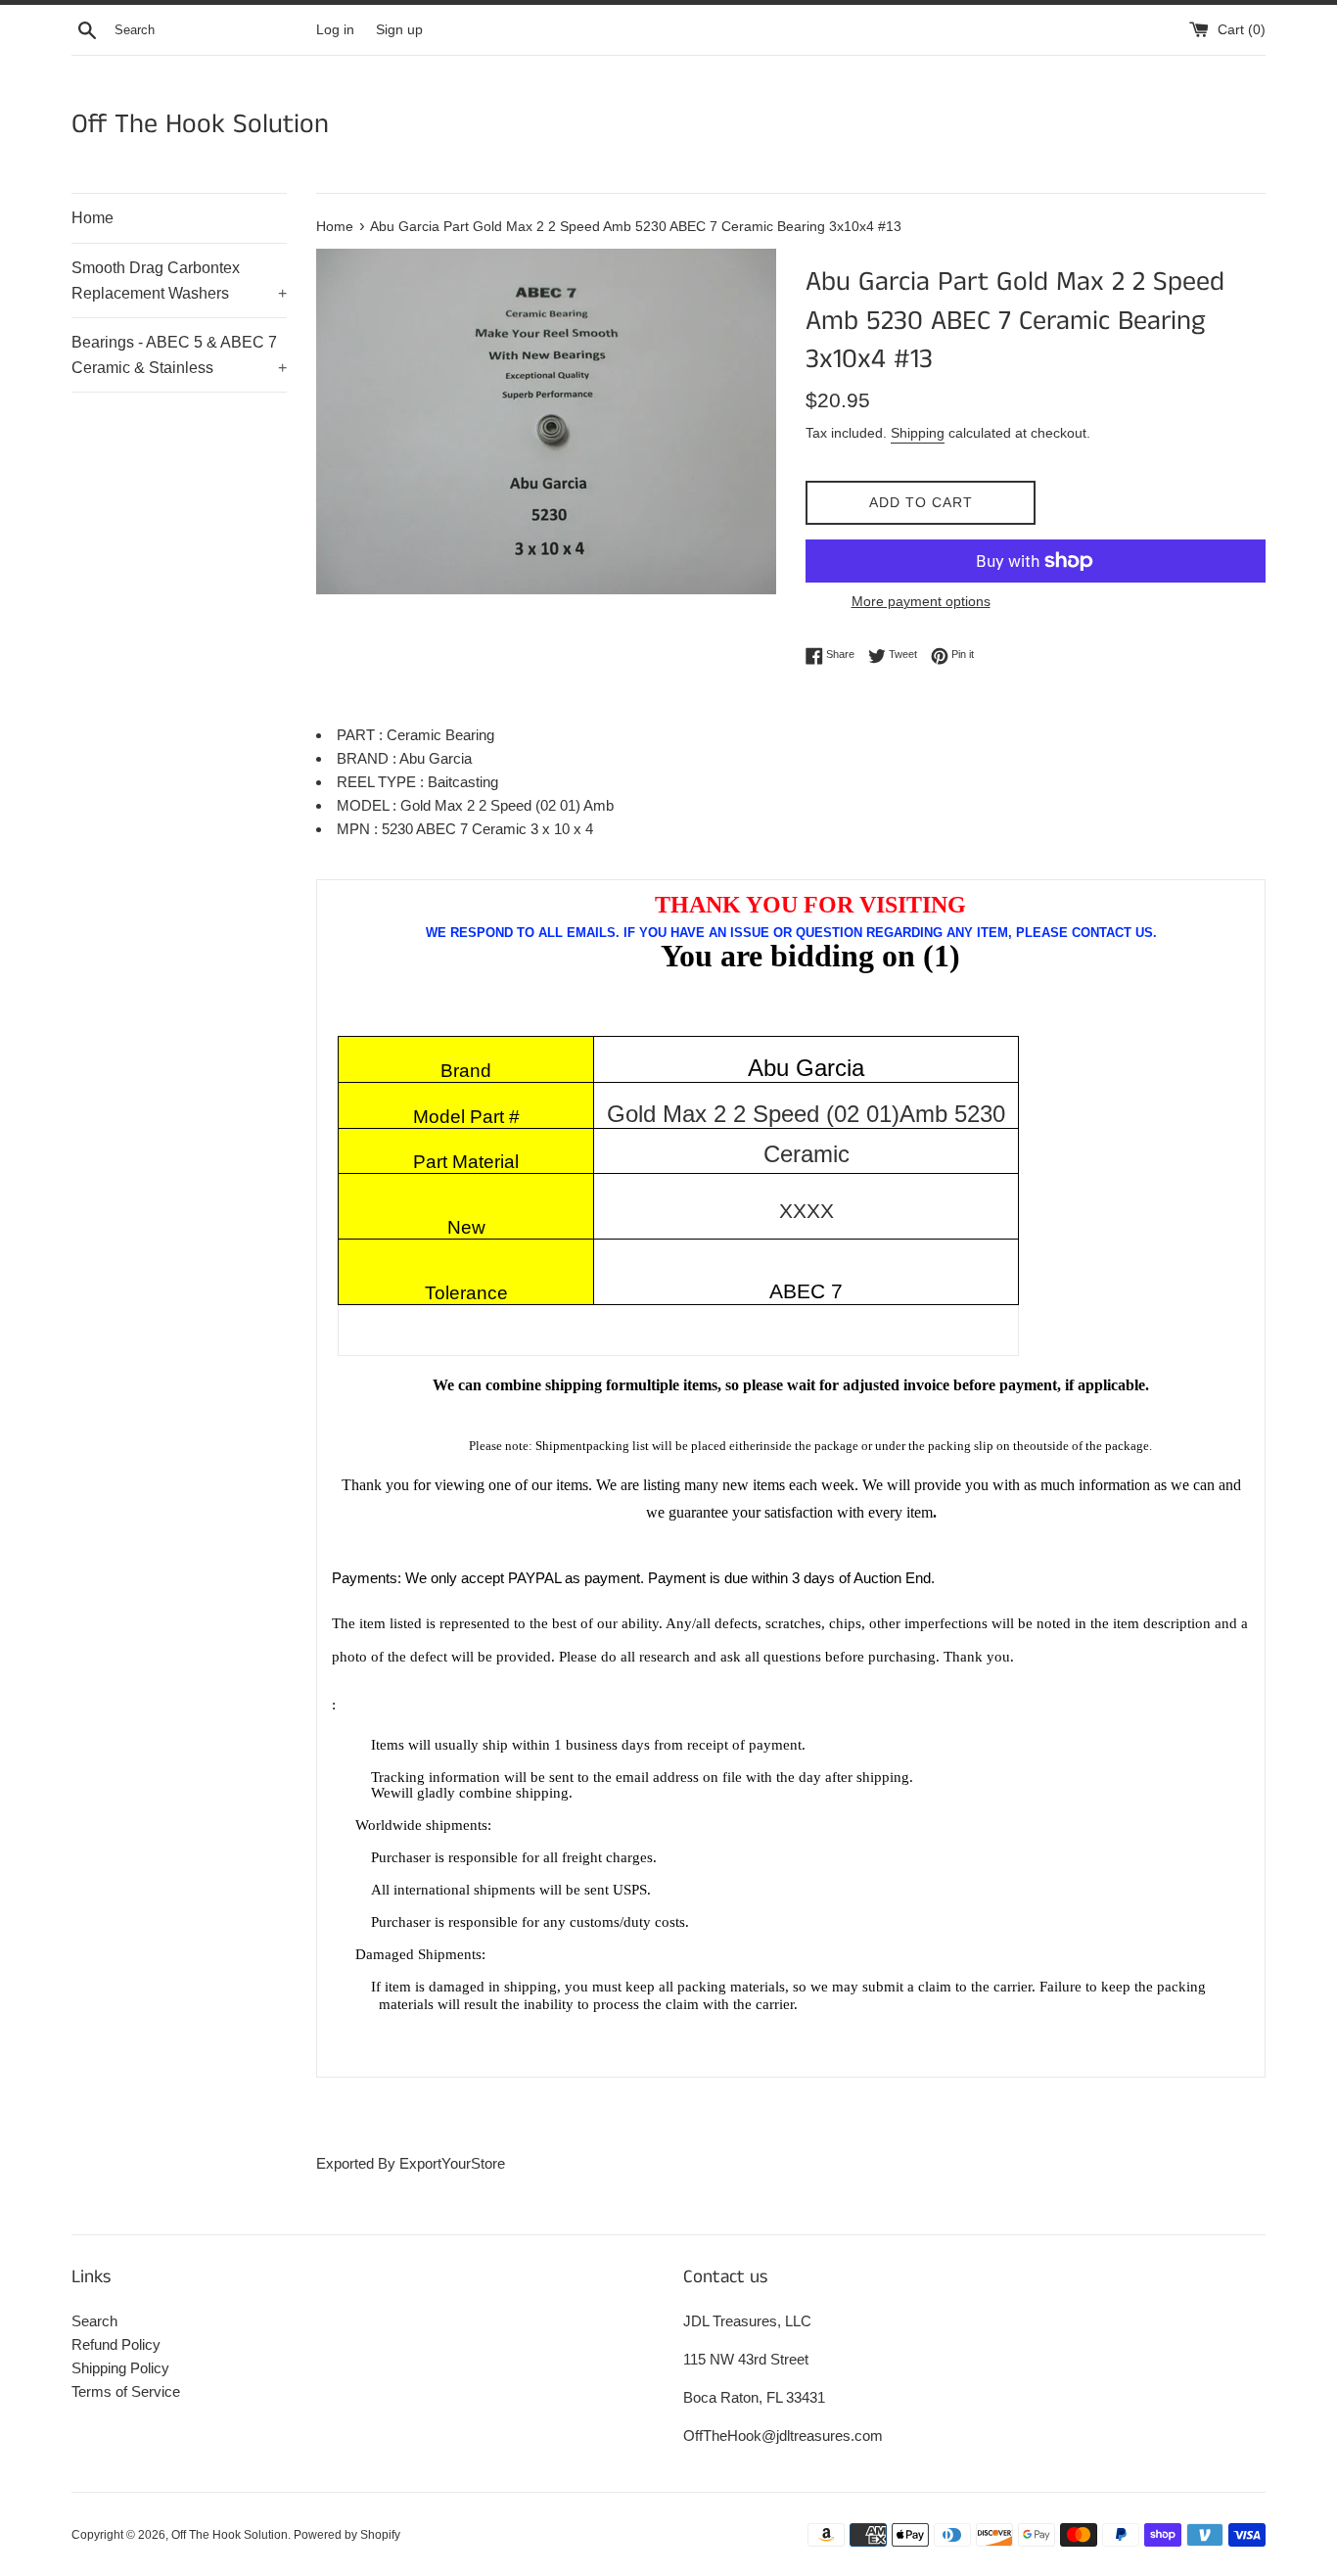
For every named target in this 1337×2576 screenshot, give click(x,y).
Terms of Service (126, 2391)
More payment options (921, 601)
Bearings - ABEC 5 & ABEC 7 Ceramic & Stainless (179, 355)
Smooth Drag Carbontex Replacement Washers (179, 281)
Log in (335, 30)
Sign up (399, 30)
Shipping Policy (120, 2368)
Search (94, 2321)
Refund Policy (116, 2344)
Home (92, 218)
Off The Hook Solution (200, 125)
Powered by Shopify (347, 2535)
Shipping (918, 433)
